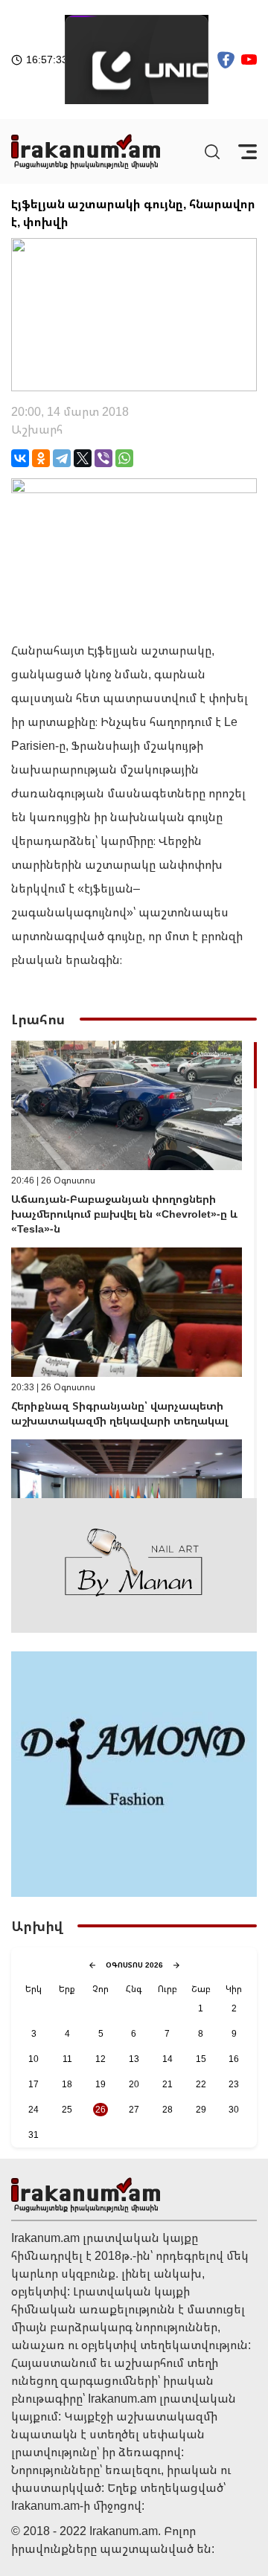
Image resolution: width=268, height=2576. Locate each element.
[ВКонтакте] (20, 458)
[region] (134, 1269)
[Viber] (103, 458)
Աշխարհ (37, 429)
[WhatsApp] (124, 458)
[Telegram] (62, 458)
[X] (83, 458)
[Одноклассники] (41, 458)
